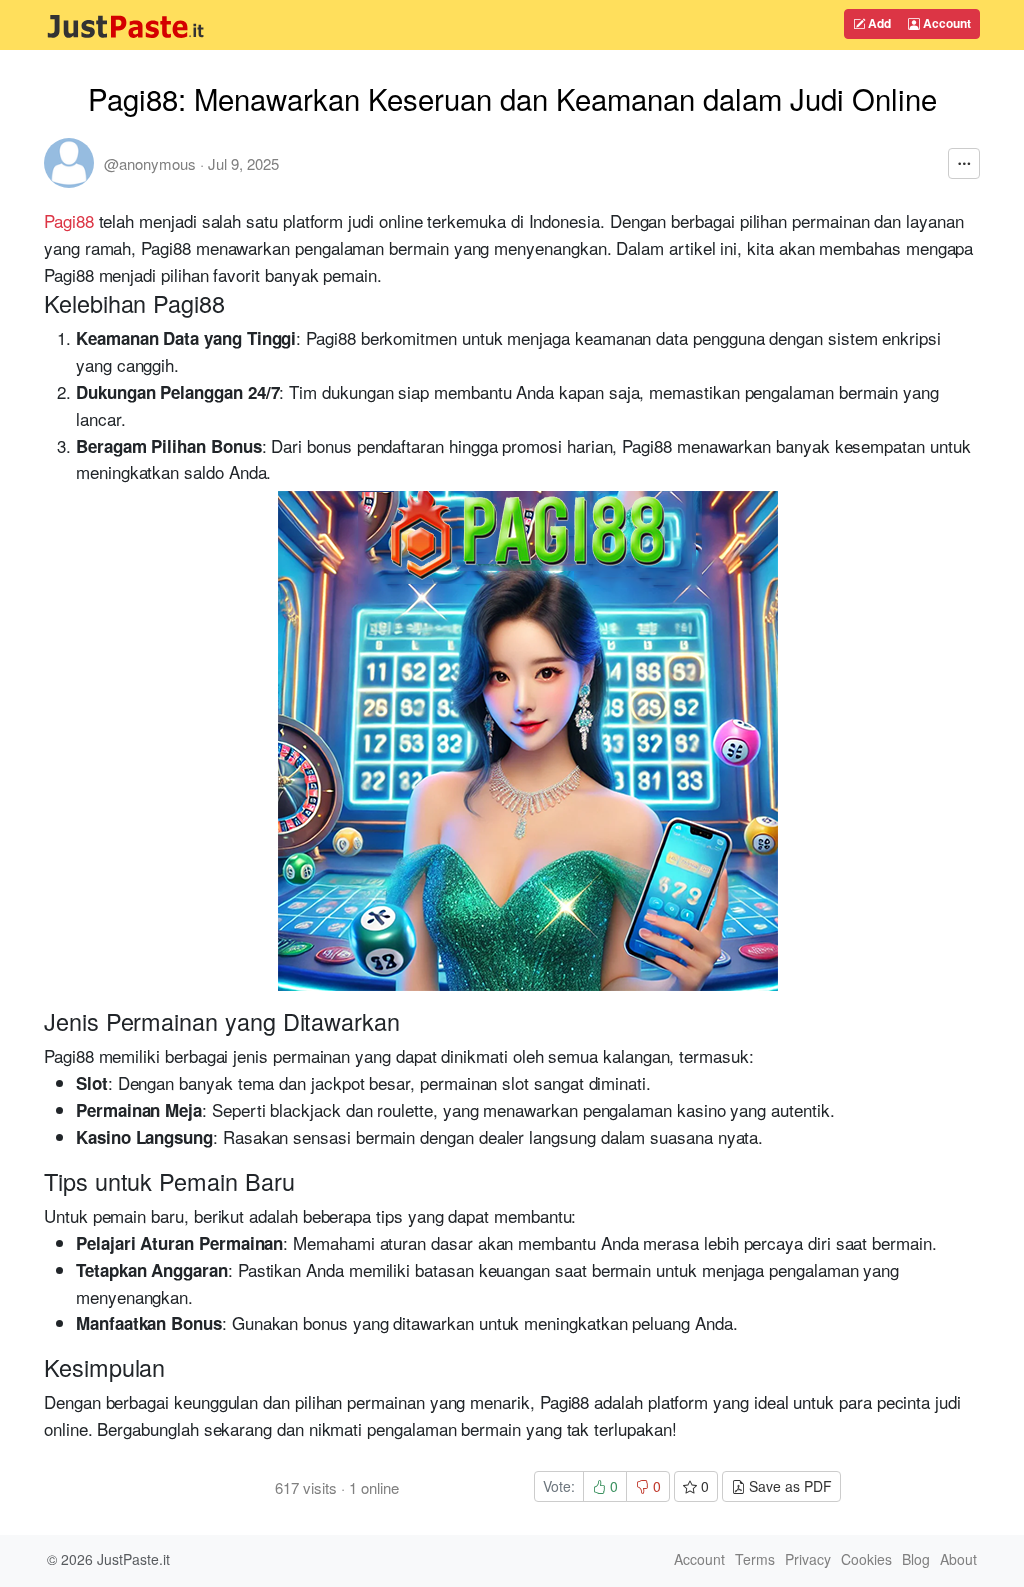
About (958, 1559)
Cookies (866, 1559)
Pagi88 (69, 220)
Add (878, 23)
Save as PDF (788, 1486)
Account (945, 23)
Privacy (808, 1559)
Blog (916, 1559)
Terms (755, 1559)
